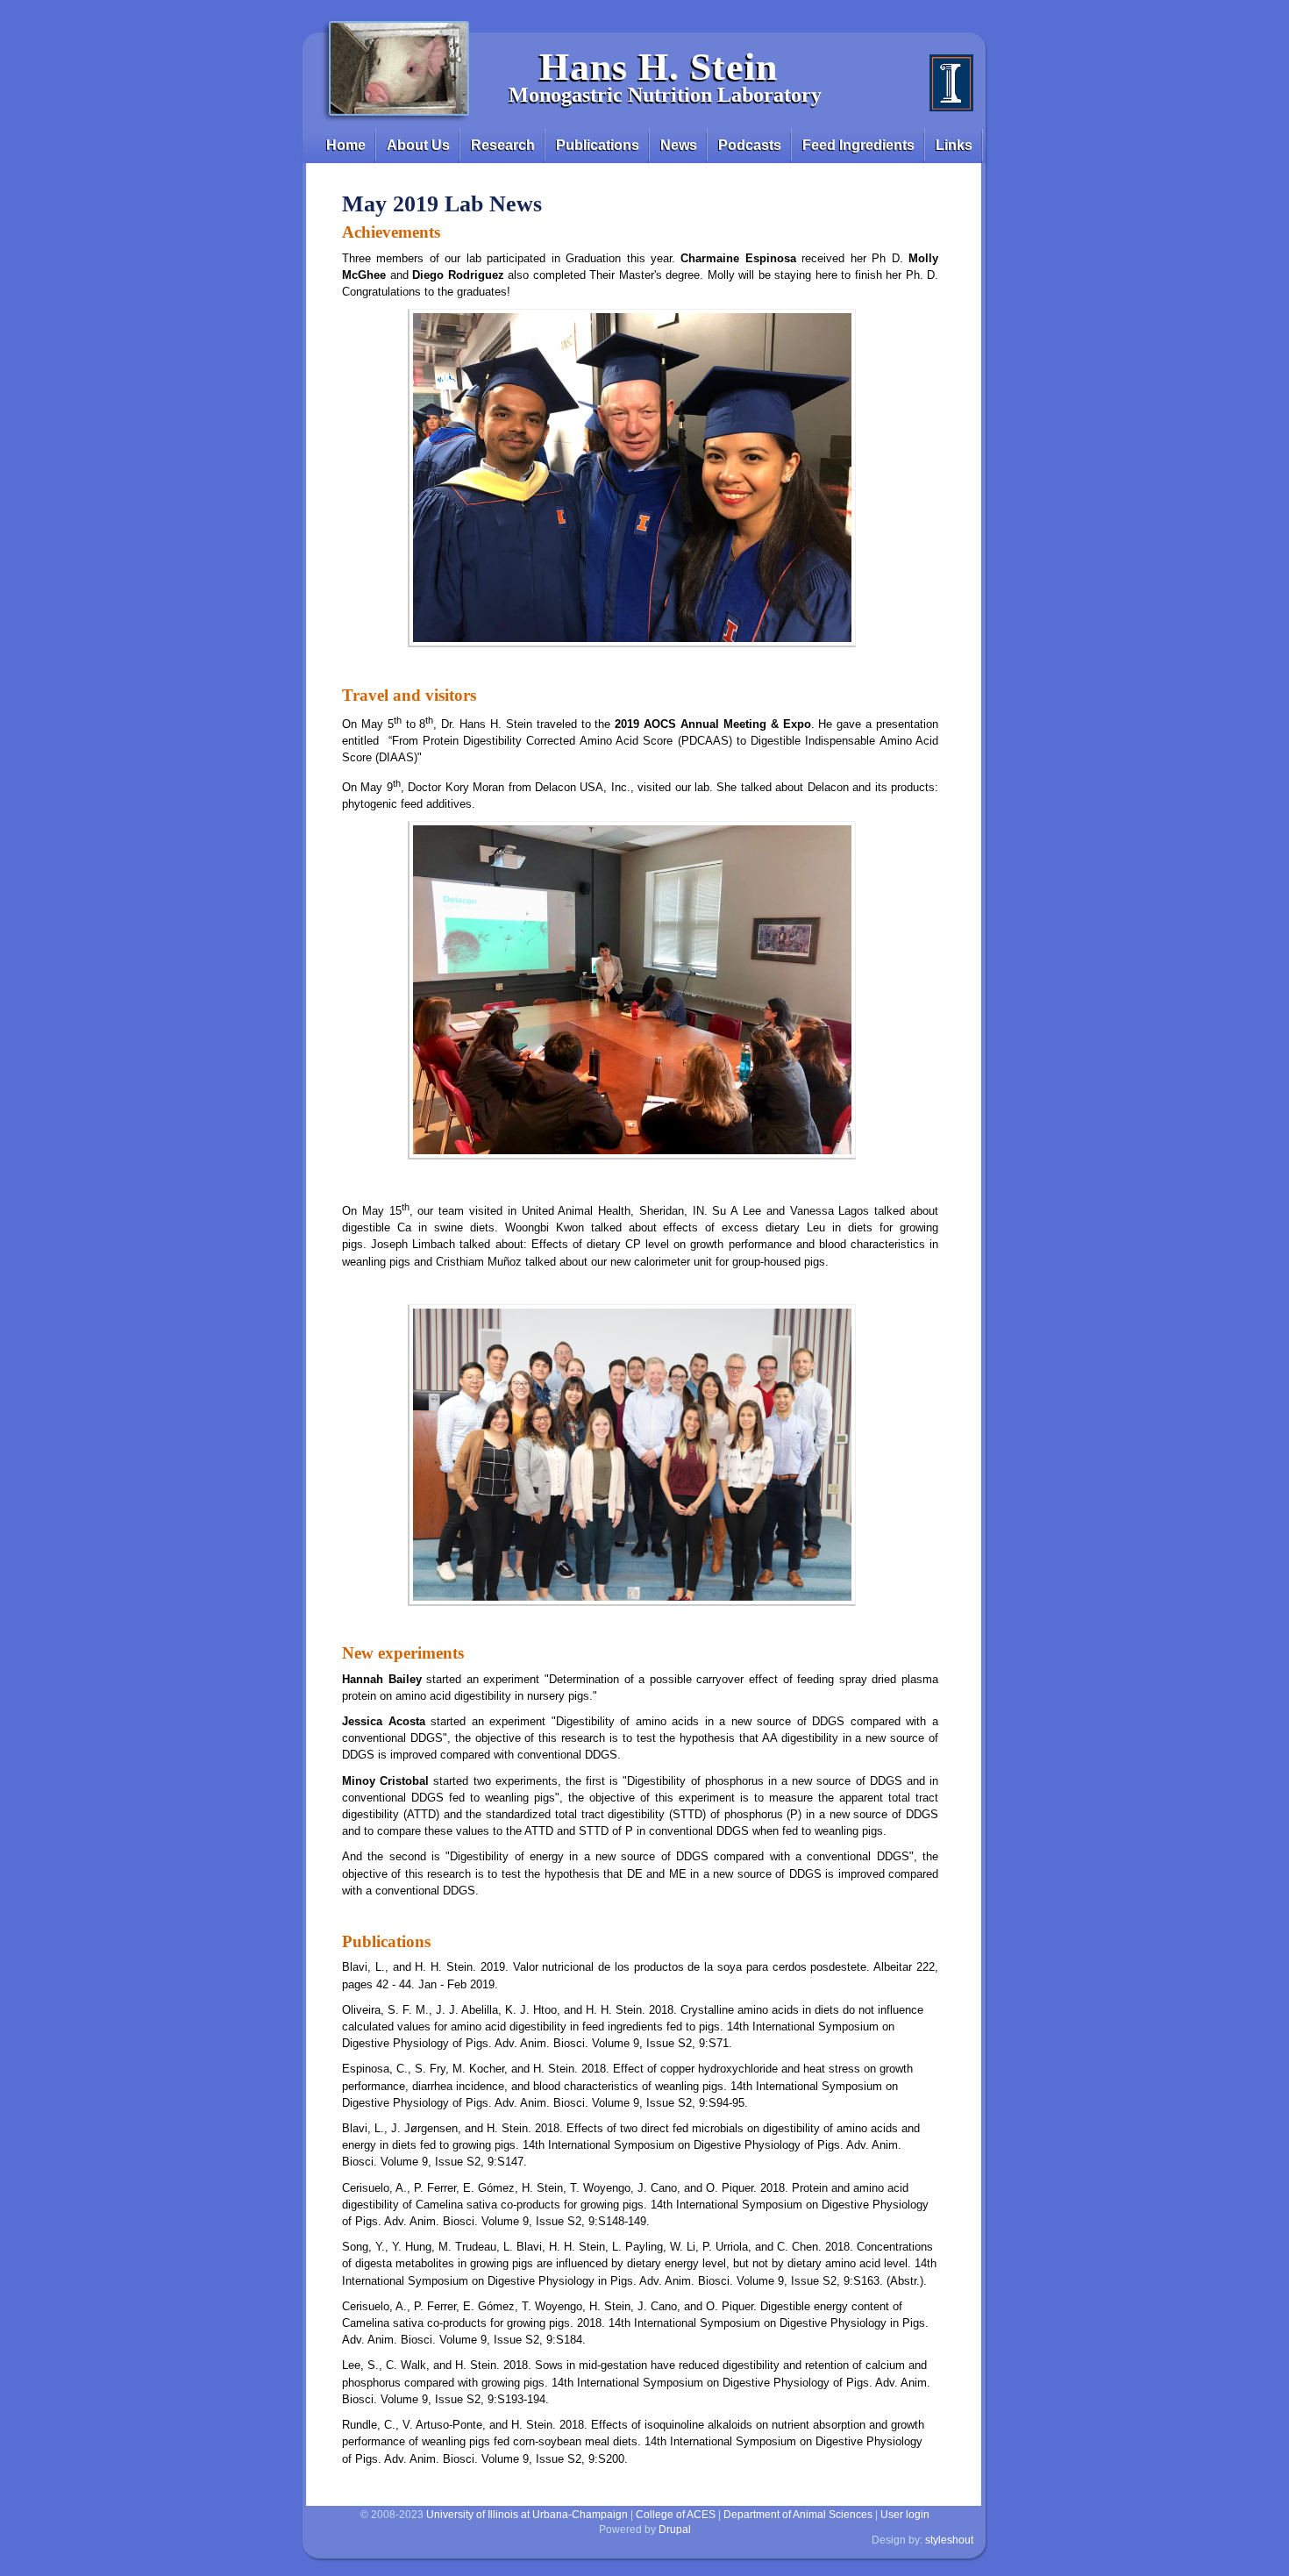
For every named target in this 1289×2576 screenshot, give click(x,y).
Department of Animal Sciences (798, 2515)
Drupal (675, 2530)
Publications (598, 145)
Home (346, 145)
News (679, 145)
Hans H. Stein (659, 67)
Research (503, 145)
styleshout (949, 2540)
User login (905, 2515)
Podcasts (750, 145)
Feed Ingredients (858, 145)
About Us (418, 145)
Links (954, 145)
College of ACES (676, 2515)
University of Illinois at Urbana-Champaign (527, 2515)
